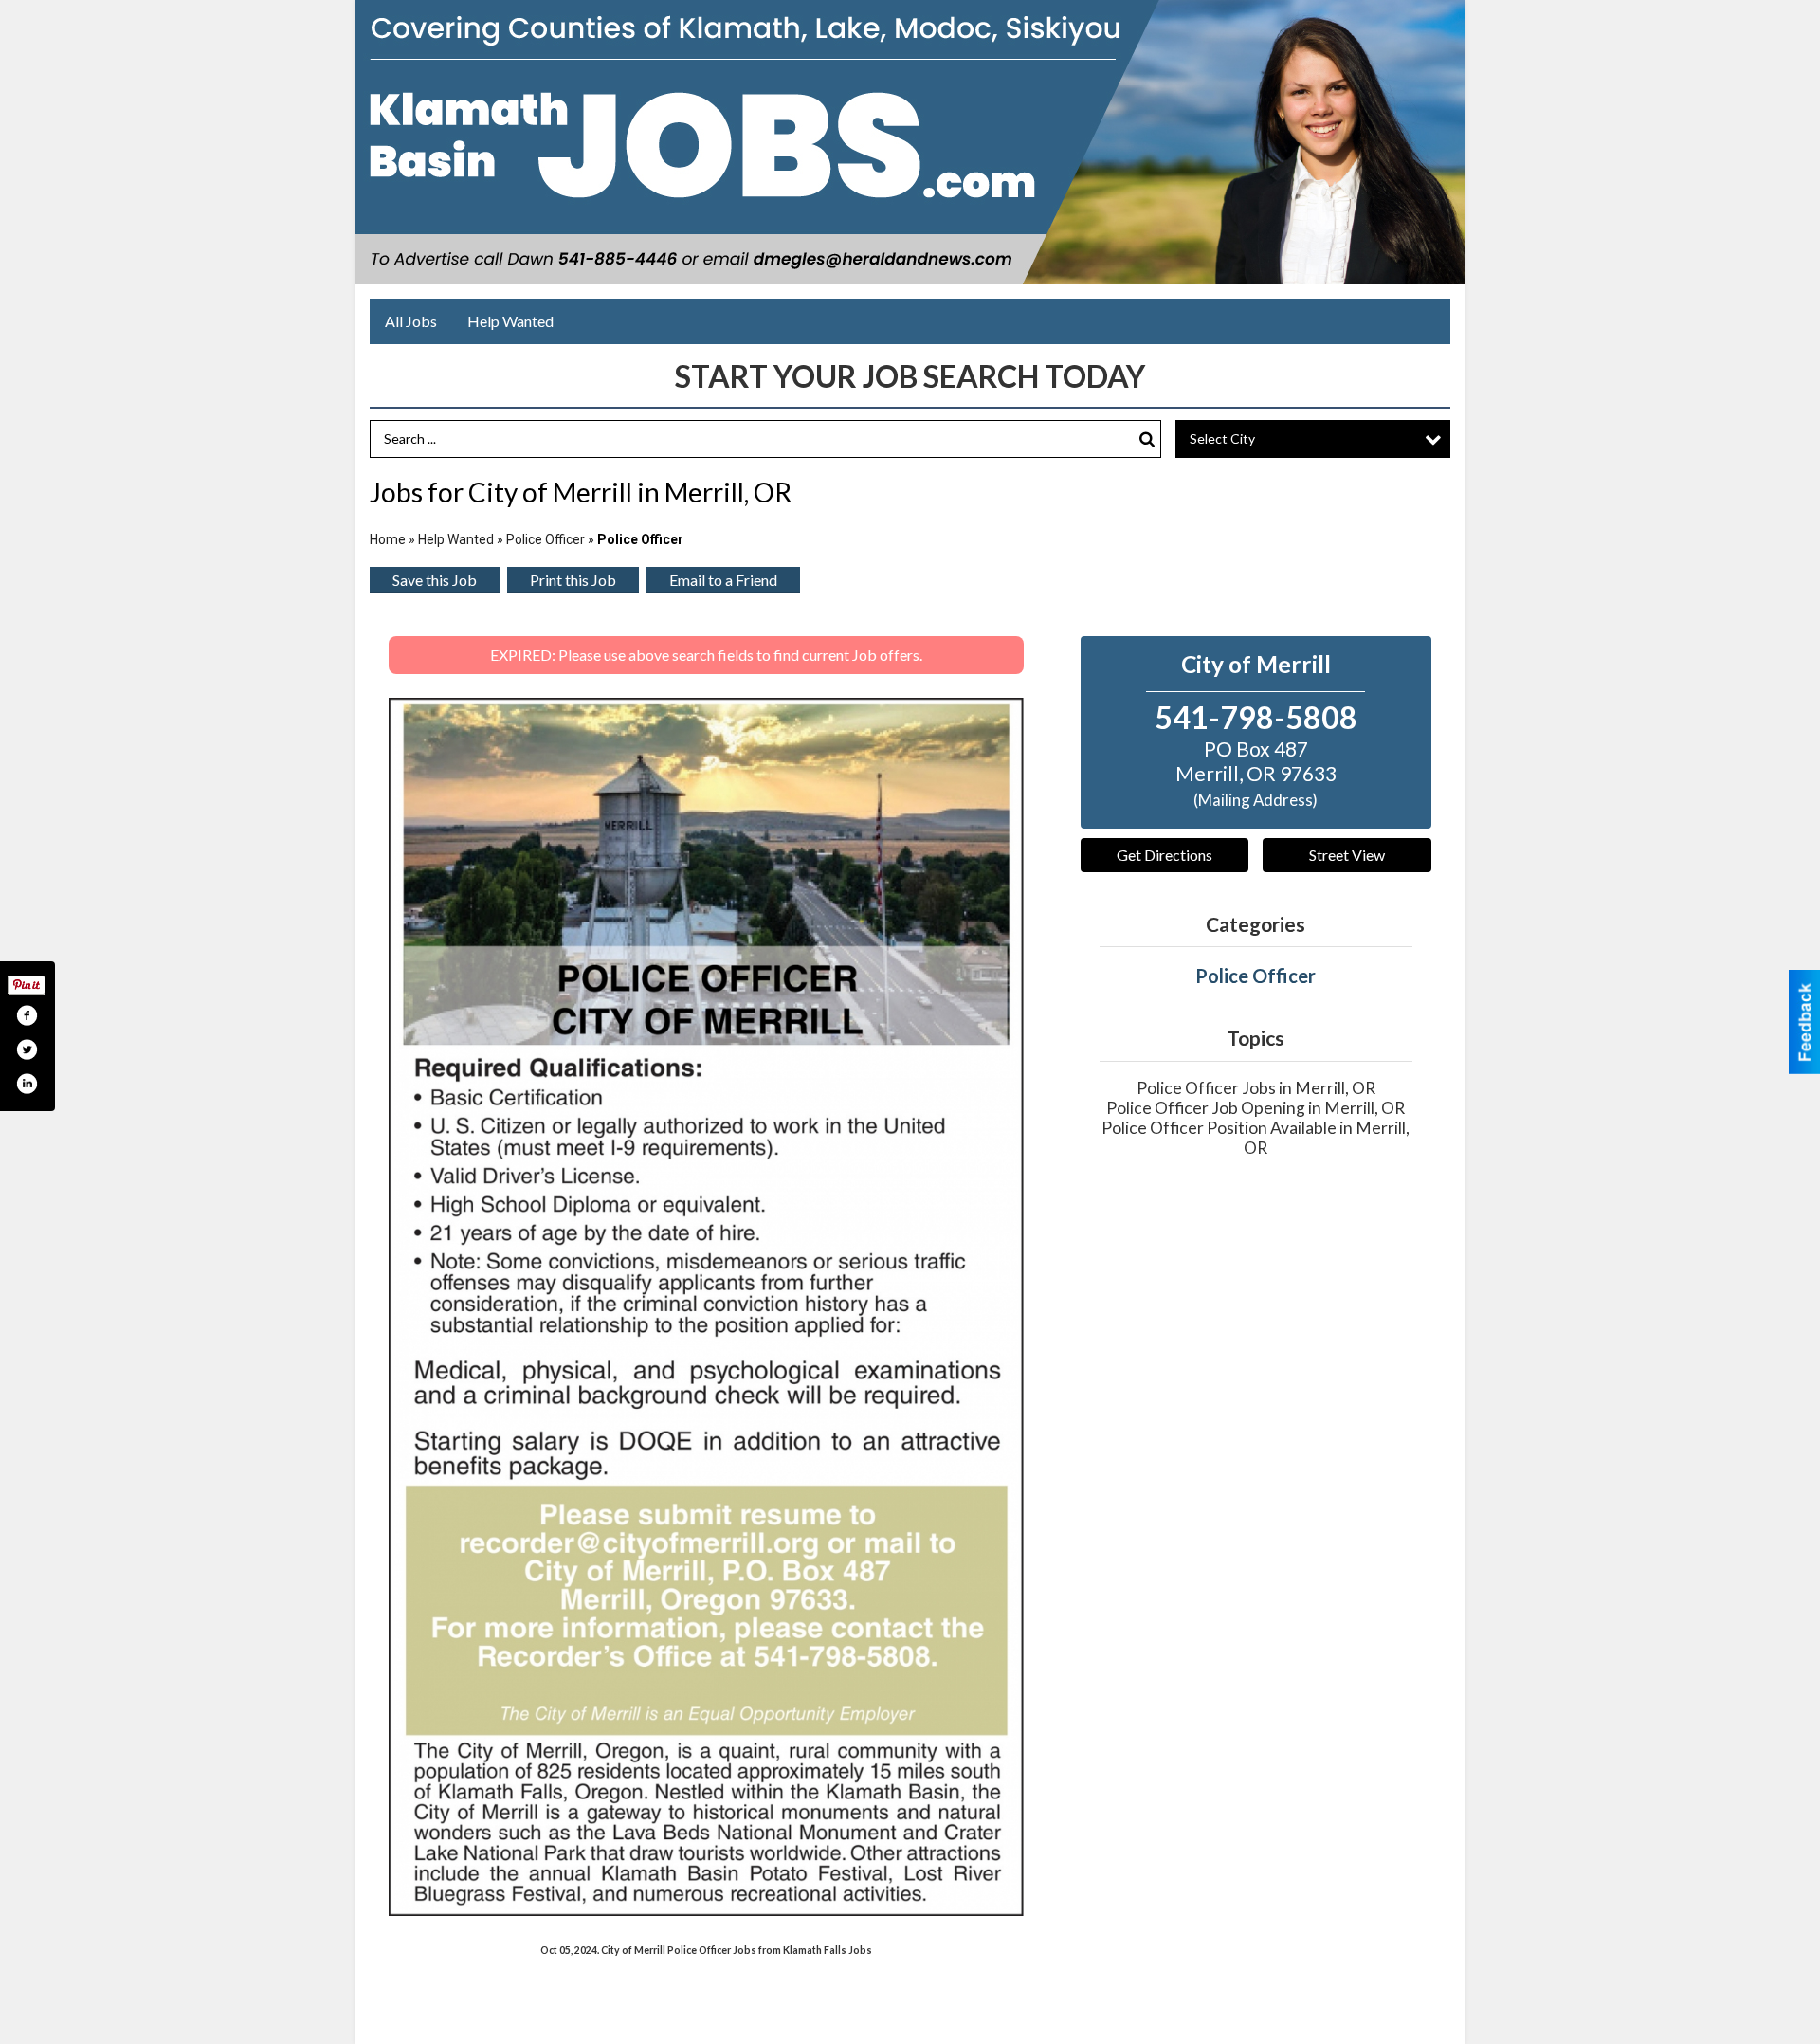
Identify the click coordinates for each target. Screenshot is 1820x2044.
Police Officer (546, 539)
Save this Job (435, 580)
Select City (1222, 438)
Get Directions (1165, 855)
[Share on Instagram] (27, 1084)
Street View (1347, 855)
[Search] (1147, 439)
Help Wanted (510, 321)
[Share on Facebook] (27, 1015)
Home (388, 539)
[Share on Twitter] (27, 1049)
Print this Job (573, 580)
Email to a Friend (723, 580)
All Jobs (411, 321)
